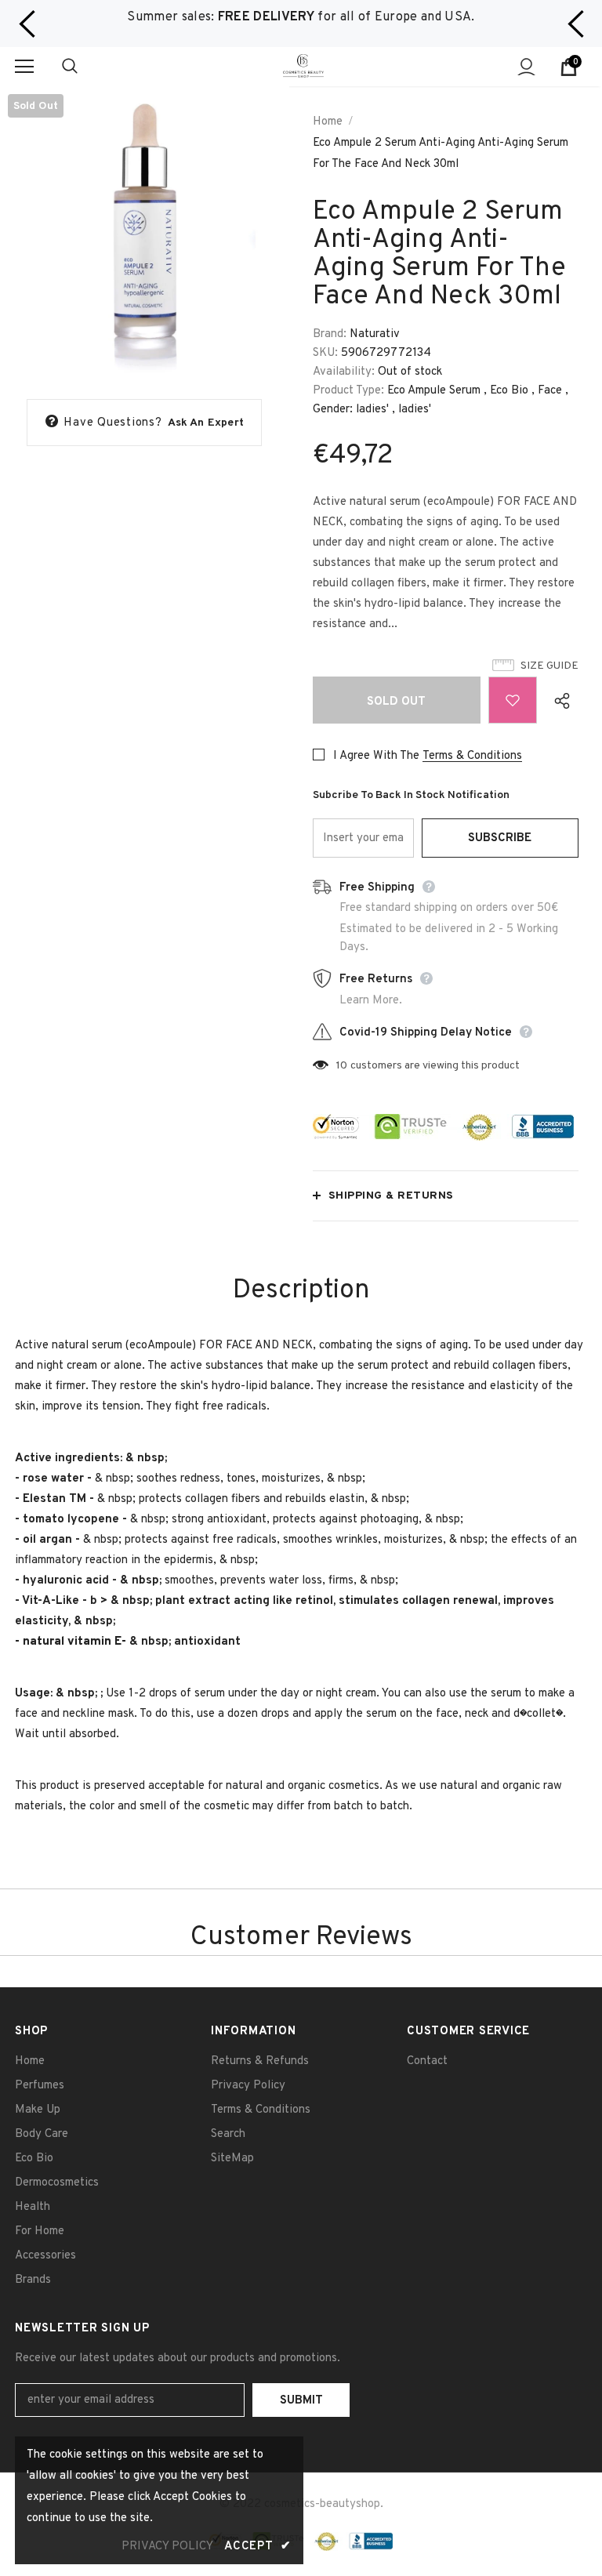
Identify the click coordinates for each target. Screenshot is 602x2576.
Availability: (344, 372)
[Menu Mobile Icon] (24, 67)
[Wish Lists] (513, 700)
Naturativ (375, 334)
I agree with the (376, 756)
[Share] (558, 700)
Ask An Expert (206, 423)
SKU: (325, 353)
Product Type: (348, 391)
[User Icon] (526, 67)
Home (328, 122)
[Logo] (303, 65)
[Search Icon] (85, 67)
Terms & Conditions (472, 756)
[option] (301, 18)
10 (342, 1066)
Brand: (330, 334)
